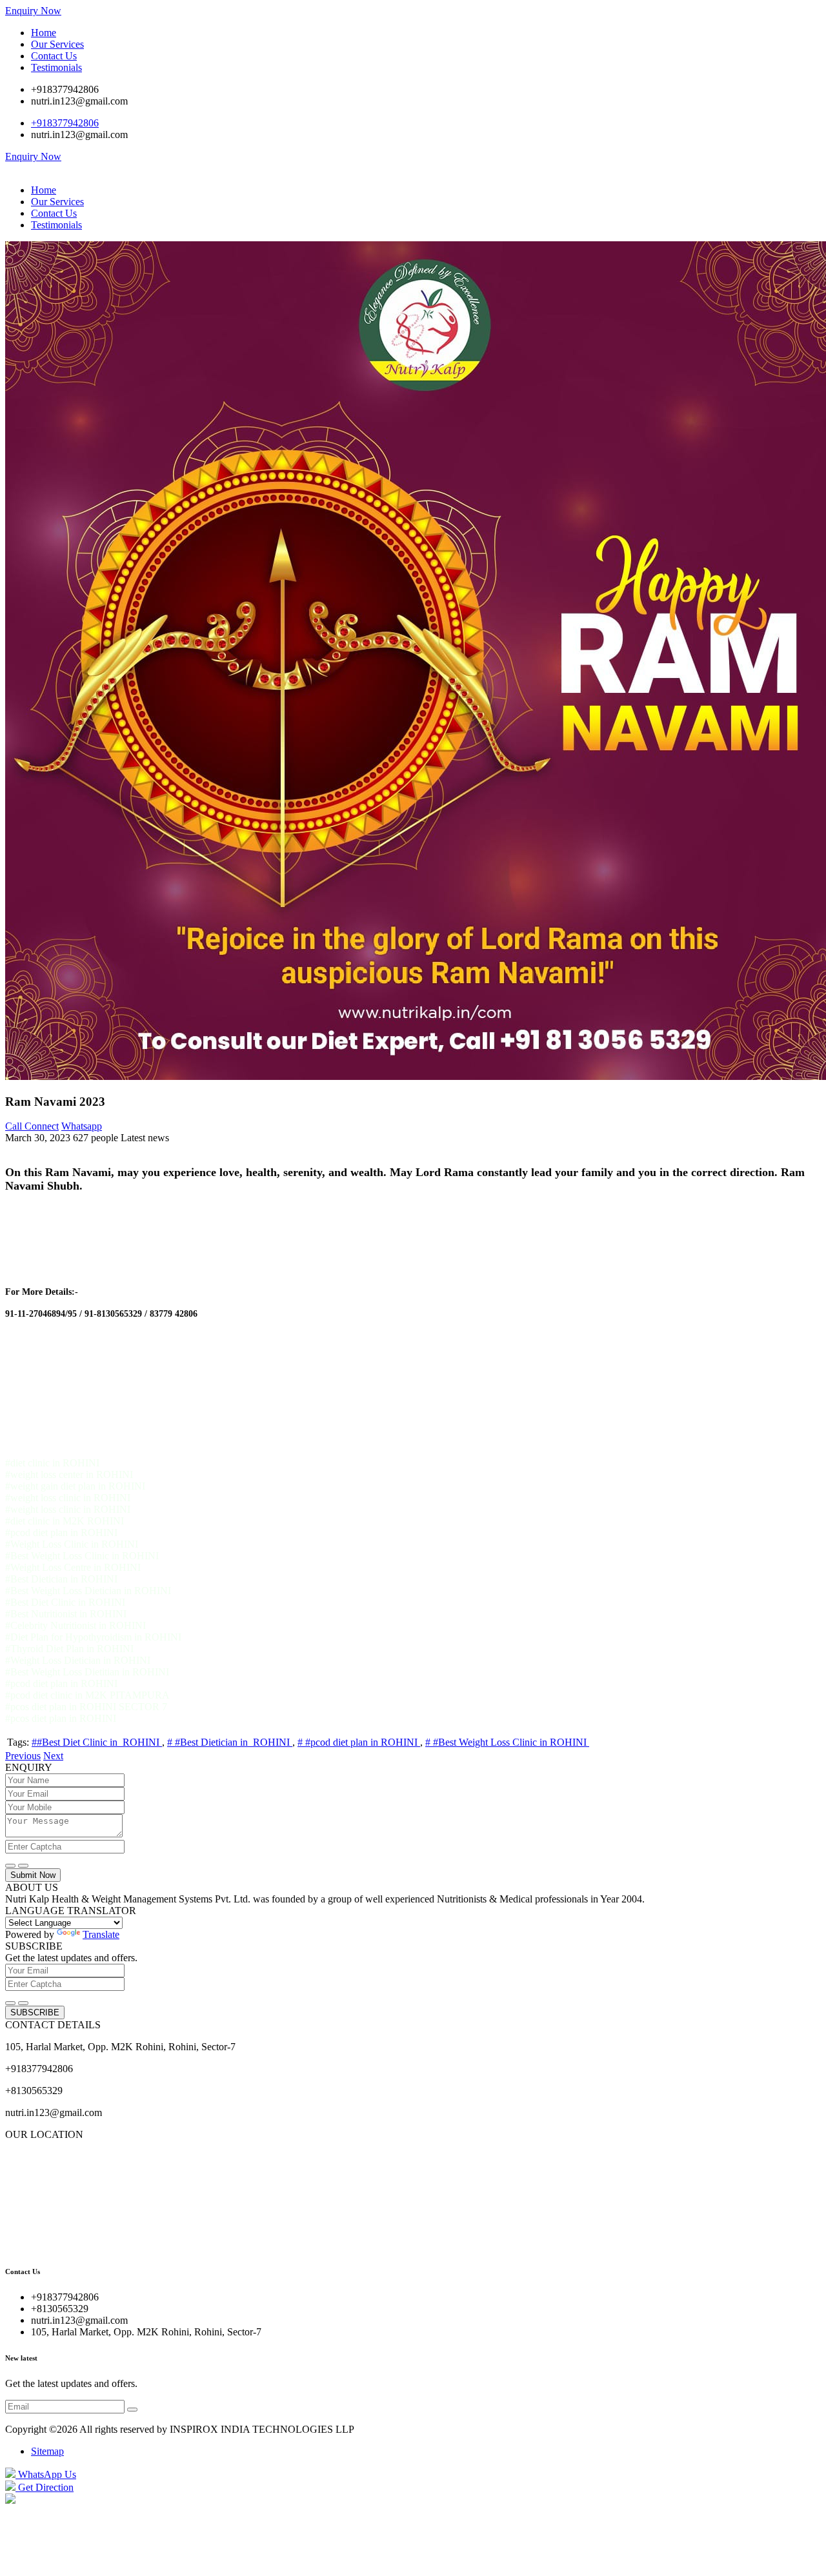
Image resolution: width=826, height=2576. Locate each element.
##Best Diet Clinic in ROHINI (97, 1742)
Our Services (57, 44)
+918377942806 (65, 89)
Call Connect (32, 1126)
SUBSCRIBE (35, 2012)
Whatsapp (82, 1126)
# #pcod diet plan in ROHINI (359, 1742)
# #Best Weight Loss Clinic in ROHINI (507, 1742)
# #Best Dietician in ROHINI (230, 1742)
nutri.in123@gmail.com (79, 101)
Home (44, 33)
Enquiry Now (33, 11)
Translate (101, 1934)
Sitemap (47, 2451)
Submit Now (33, 1875)
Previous (23, 1756)
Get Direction (45, 2487)
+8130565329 (34, 2091)
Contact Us (54, 56)
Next (53, 1756)
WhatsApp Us (46, 2474)
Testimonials (56, 67)
